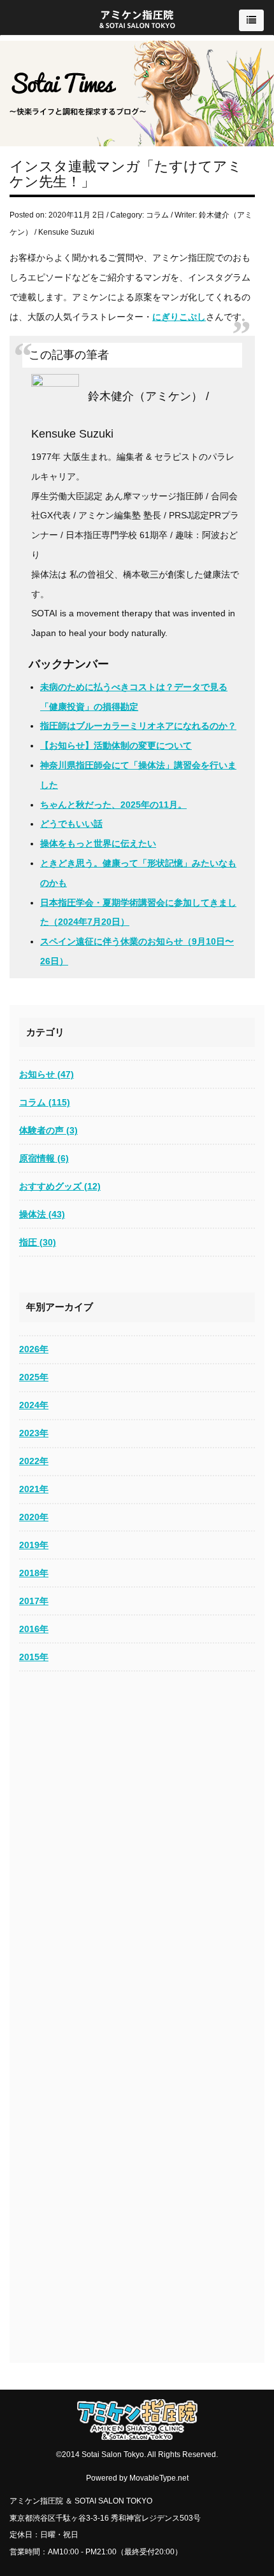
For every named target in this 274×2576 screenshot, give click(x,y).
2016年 (34, 1629)
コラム (157, 215)
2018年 (34, 1573)
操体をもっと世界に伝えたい (98, 843)
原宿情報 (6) (44, 1158)
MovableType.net (159, 2478)
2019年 (34, 1545)
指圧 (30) (38, 1242)
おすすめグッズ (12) (60, 1186)
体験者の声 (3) (48, 1130)
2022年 (34, 1461)
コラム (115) (45, 1102)
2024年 (34, 1405)
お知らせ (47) (47, 1074)
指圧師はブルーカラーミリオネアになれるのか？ (138, 726)
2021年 (34, 1489)
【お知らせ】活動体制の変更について (116, 745)
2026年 (34, 1349)
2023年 (34, 1433)
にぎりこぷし (179, 317)
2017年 (34, 1601)
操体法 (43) (42, 1214)
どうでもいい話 (71, 824)
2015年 (34, 1657)
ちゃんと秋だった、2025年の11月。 (113, 805)
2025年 (34, 1377)
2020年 (34, 1517)
